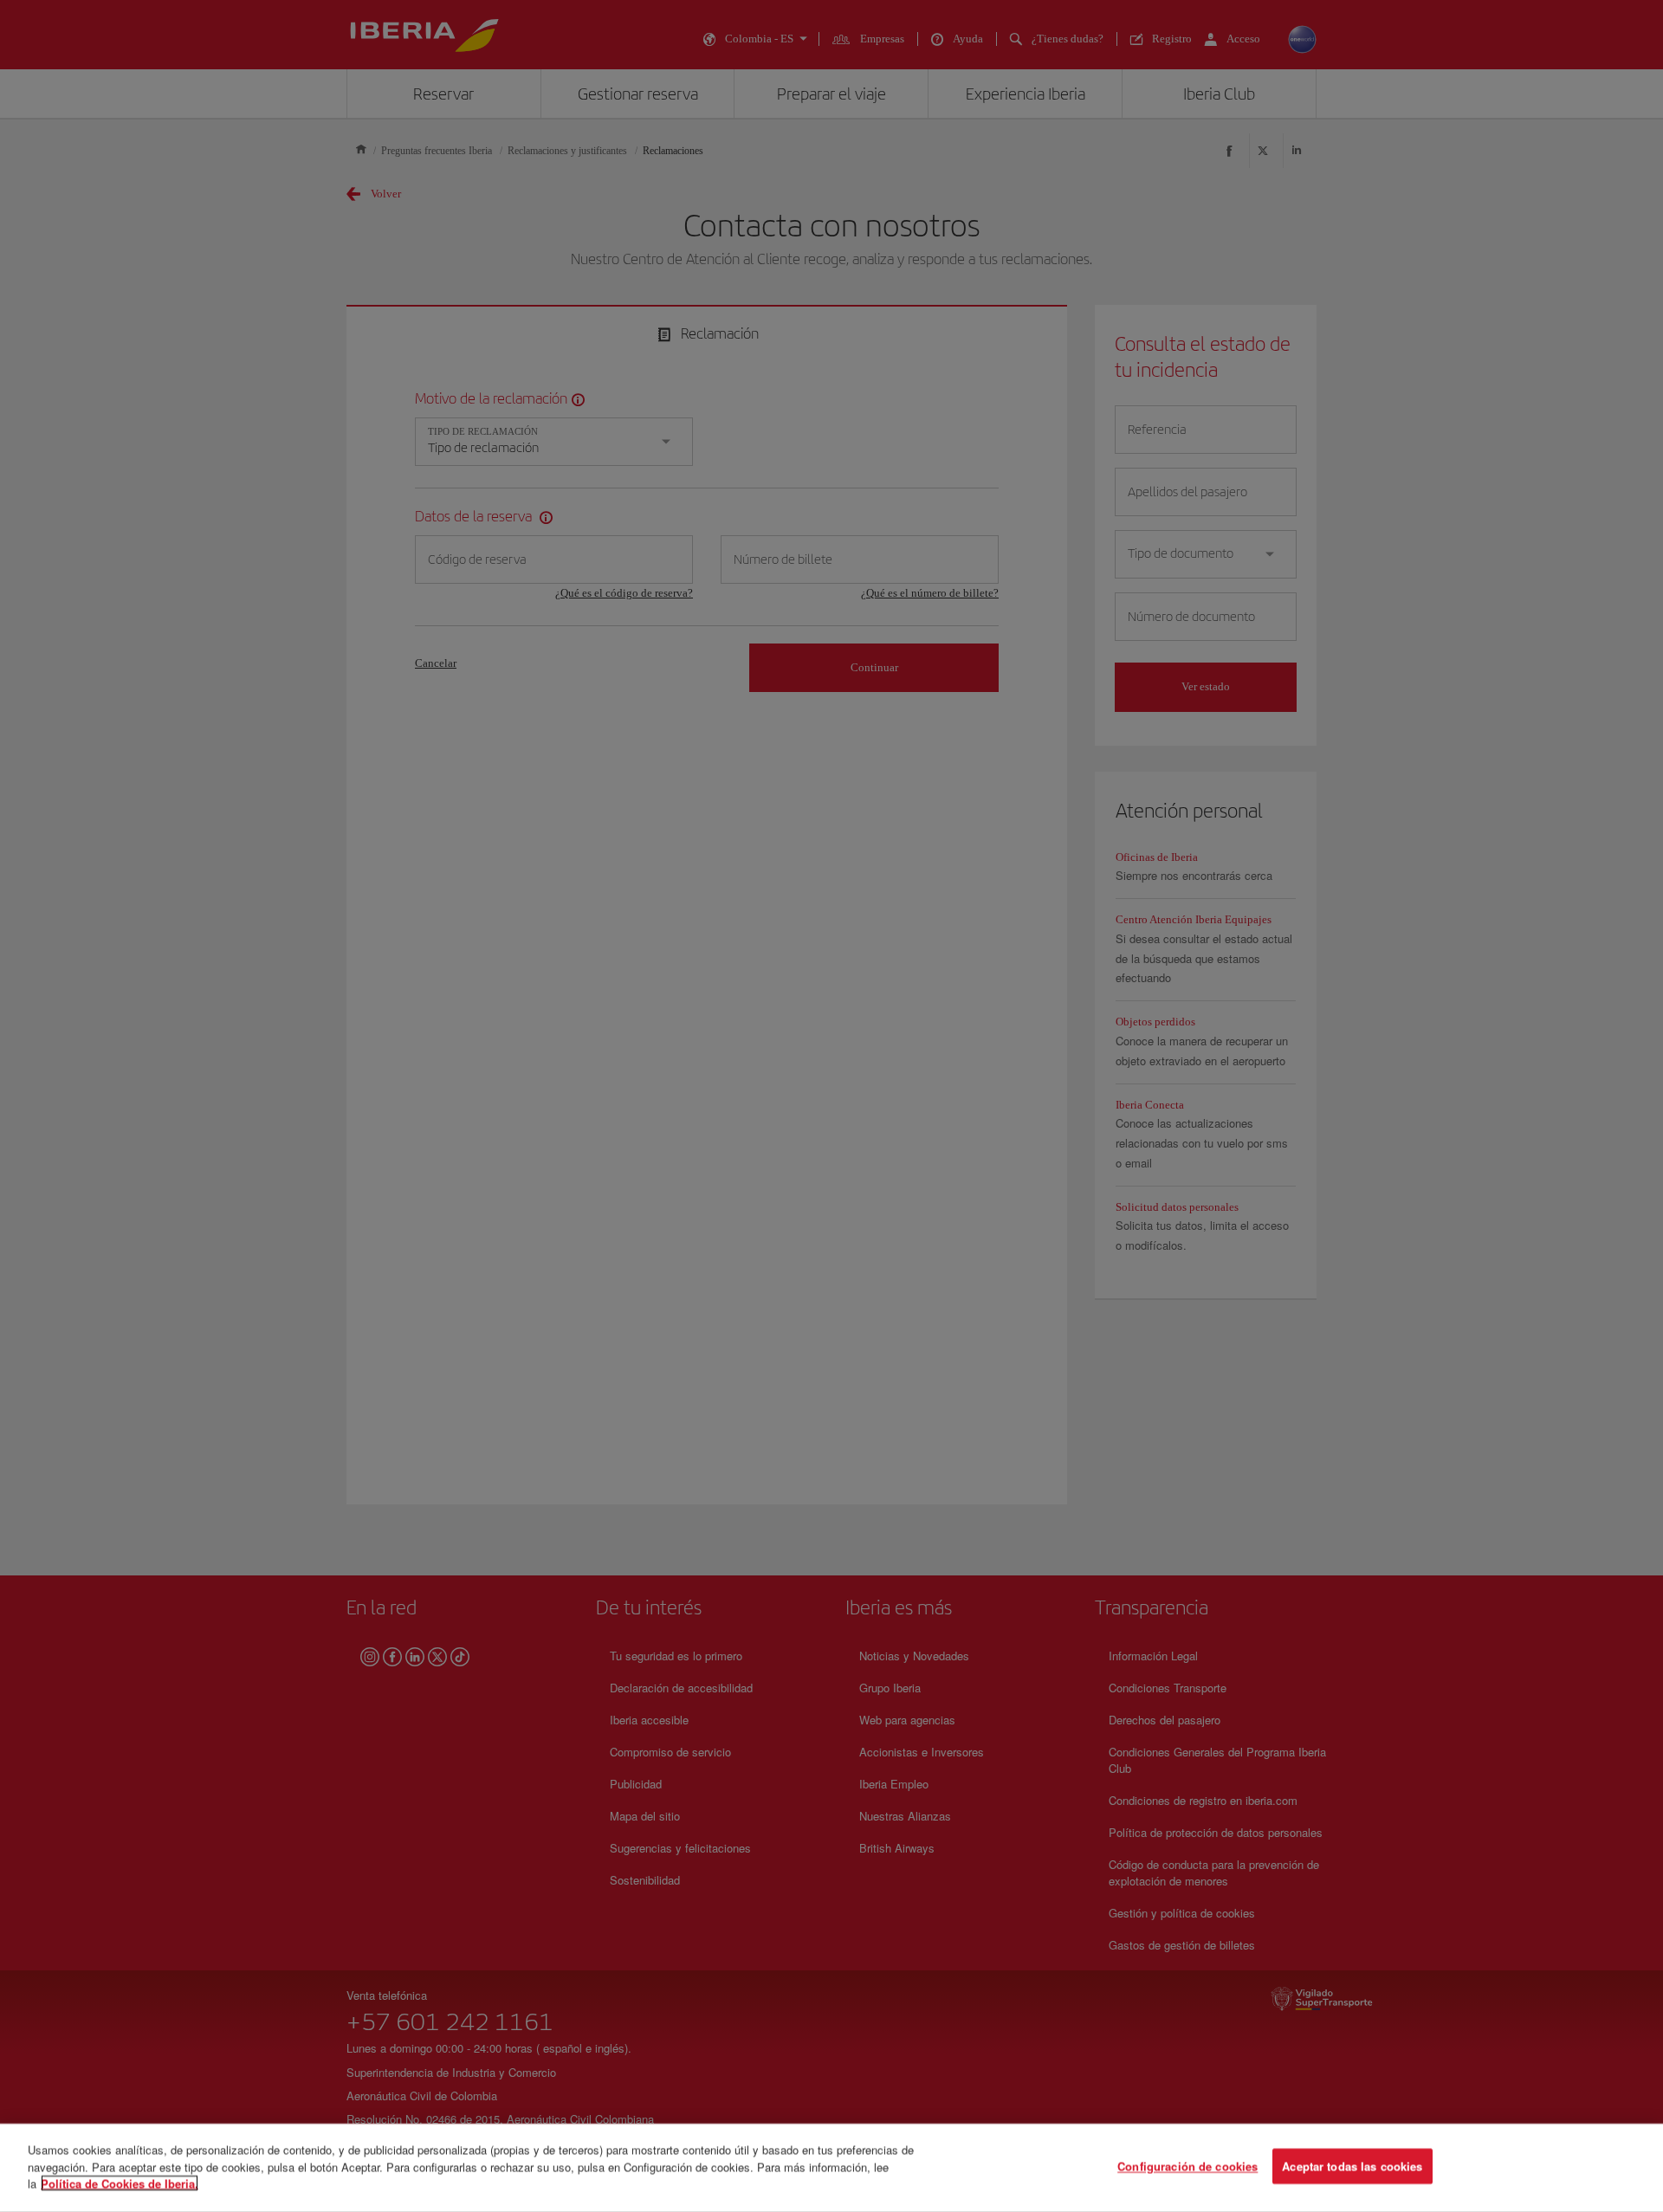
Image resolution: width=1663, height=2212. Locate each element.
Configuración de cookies (1187, 2167)
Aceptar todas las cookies (1352, 2167)
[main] (831, 2168)
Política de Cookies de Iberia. (120, 2183)
